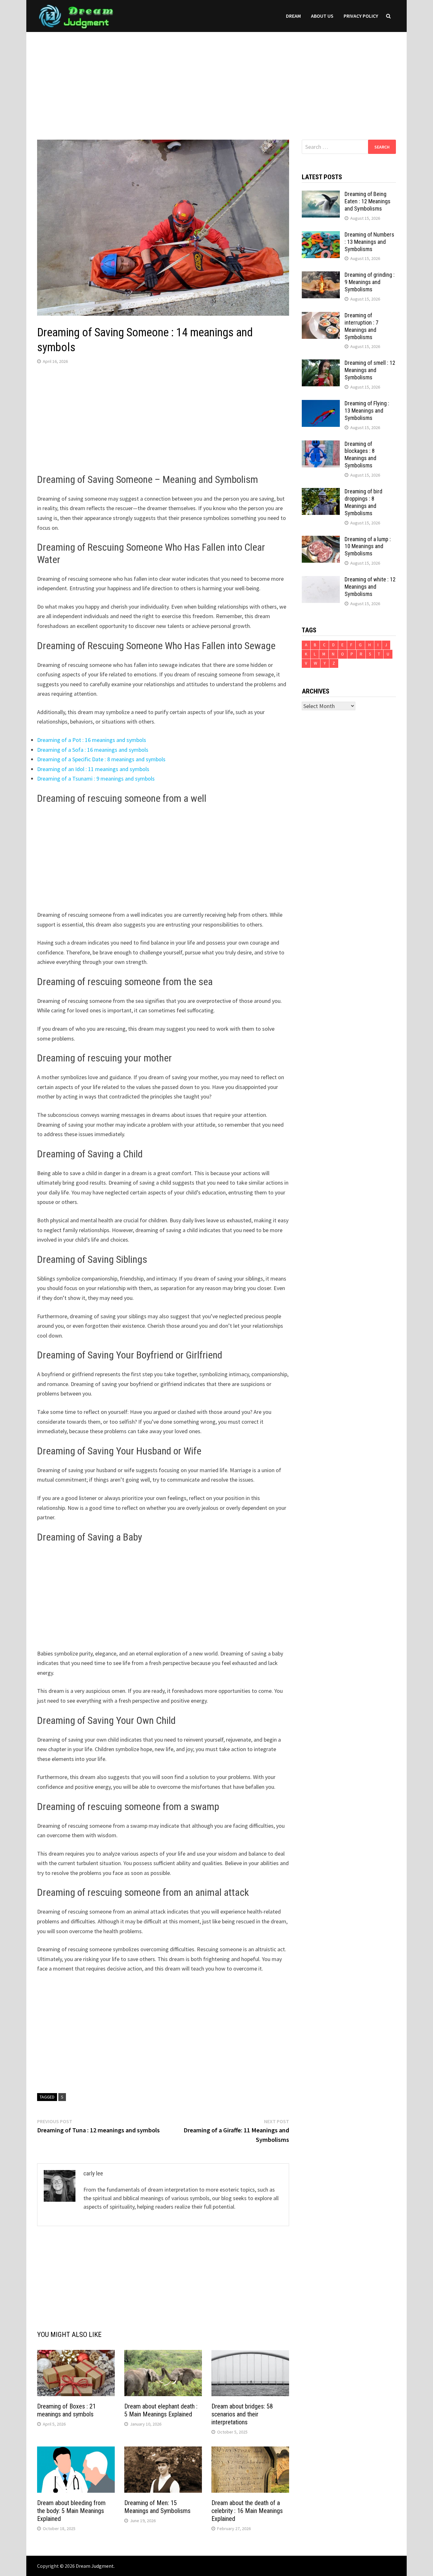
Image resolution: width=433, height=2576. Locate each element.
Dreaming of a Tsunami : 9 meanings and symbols (96, 778)
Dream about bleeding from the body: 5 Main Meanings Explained (71, 2511)
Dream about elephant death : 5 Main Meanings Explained (161, 2410)
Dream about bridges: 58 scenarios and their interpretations (242, 2414)
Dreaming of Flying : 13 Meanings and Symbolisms (367, 411)
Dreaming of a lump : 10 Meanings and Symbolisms (368, 546)
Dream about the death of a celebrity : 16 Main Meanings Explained (247, 2511)
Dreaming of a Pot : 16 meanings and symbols (92, 740)
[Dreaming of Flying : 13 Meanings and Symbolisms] (321, 404)
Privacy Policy (361, 16)
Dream (293, 16)
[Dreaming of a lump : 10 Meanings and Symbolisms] (321, 540)
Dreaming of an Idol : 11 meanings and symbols (93, 769)
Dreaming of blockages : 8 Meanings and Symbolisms (360, 455)
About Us (322, 16)
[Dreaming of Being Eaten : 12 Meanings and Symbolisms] (321, 195)
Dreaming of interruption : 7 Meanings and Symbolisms (362, 326)
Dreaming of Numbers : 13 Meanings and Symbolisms (369, 242)
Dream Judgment (95, 2566)
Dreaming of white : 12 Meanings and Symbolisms (370, 587)
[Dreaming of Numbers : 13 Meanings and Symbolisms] (321, 235)
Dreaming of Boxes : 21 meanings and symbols (66, 2410)
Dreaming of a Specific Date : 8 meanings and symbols (101, 759)
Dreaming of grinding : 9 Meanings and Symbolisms (370, 282)
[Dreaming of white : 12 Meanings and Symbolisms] (321, 580)
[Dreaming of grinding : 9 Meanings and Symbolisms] (321, 276)
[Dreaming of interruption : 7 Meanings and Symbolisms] (321, 316)
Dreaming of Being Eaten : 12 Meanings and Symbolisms (368, 201)
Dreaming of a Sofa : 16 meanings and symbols (93, 750)
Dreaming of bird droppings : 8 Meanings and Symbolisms (363, 502)
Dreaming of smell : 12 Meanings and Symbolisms (370, 370)
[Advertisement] (217, 79)
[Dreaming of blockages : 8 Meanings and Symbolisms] (321, 445)
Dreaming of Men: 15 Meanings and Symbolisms (157, 2507)
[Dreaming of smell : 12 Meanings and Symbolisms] (321, 364)
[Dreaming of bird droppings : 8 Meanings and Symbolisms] (321, 492)
